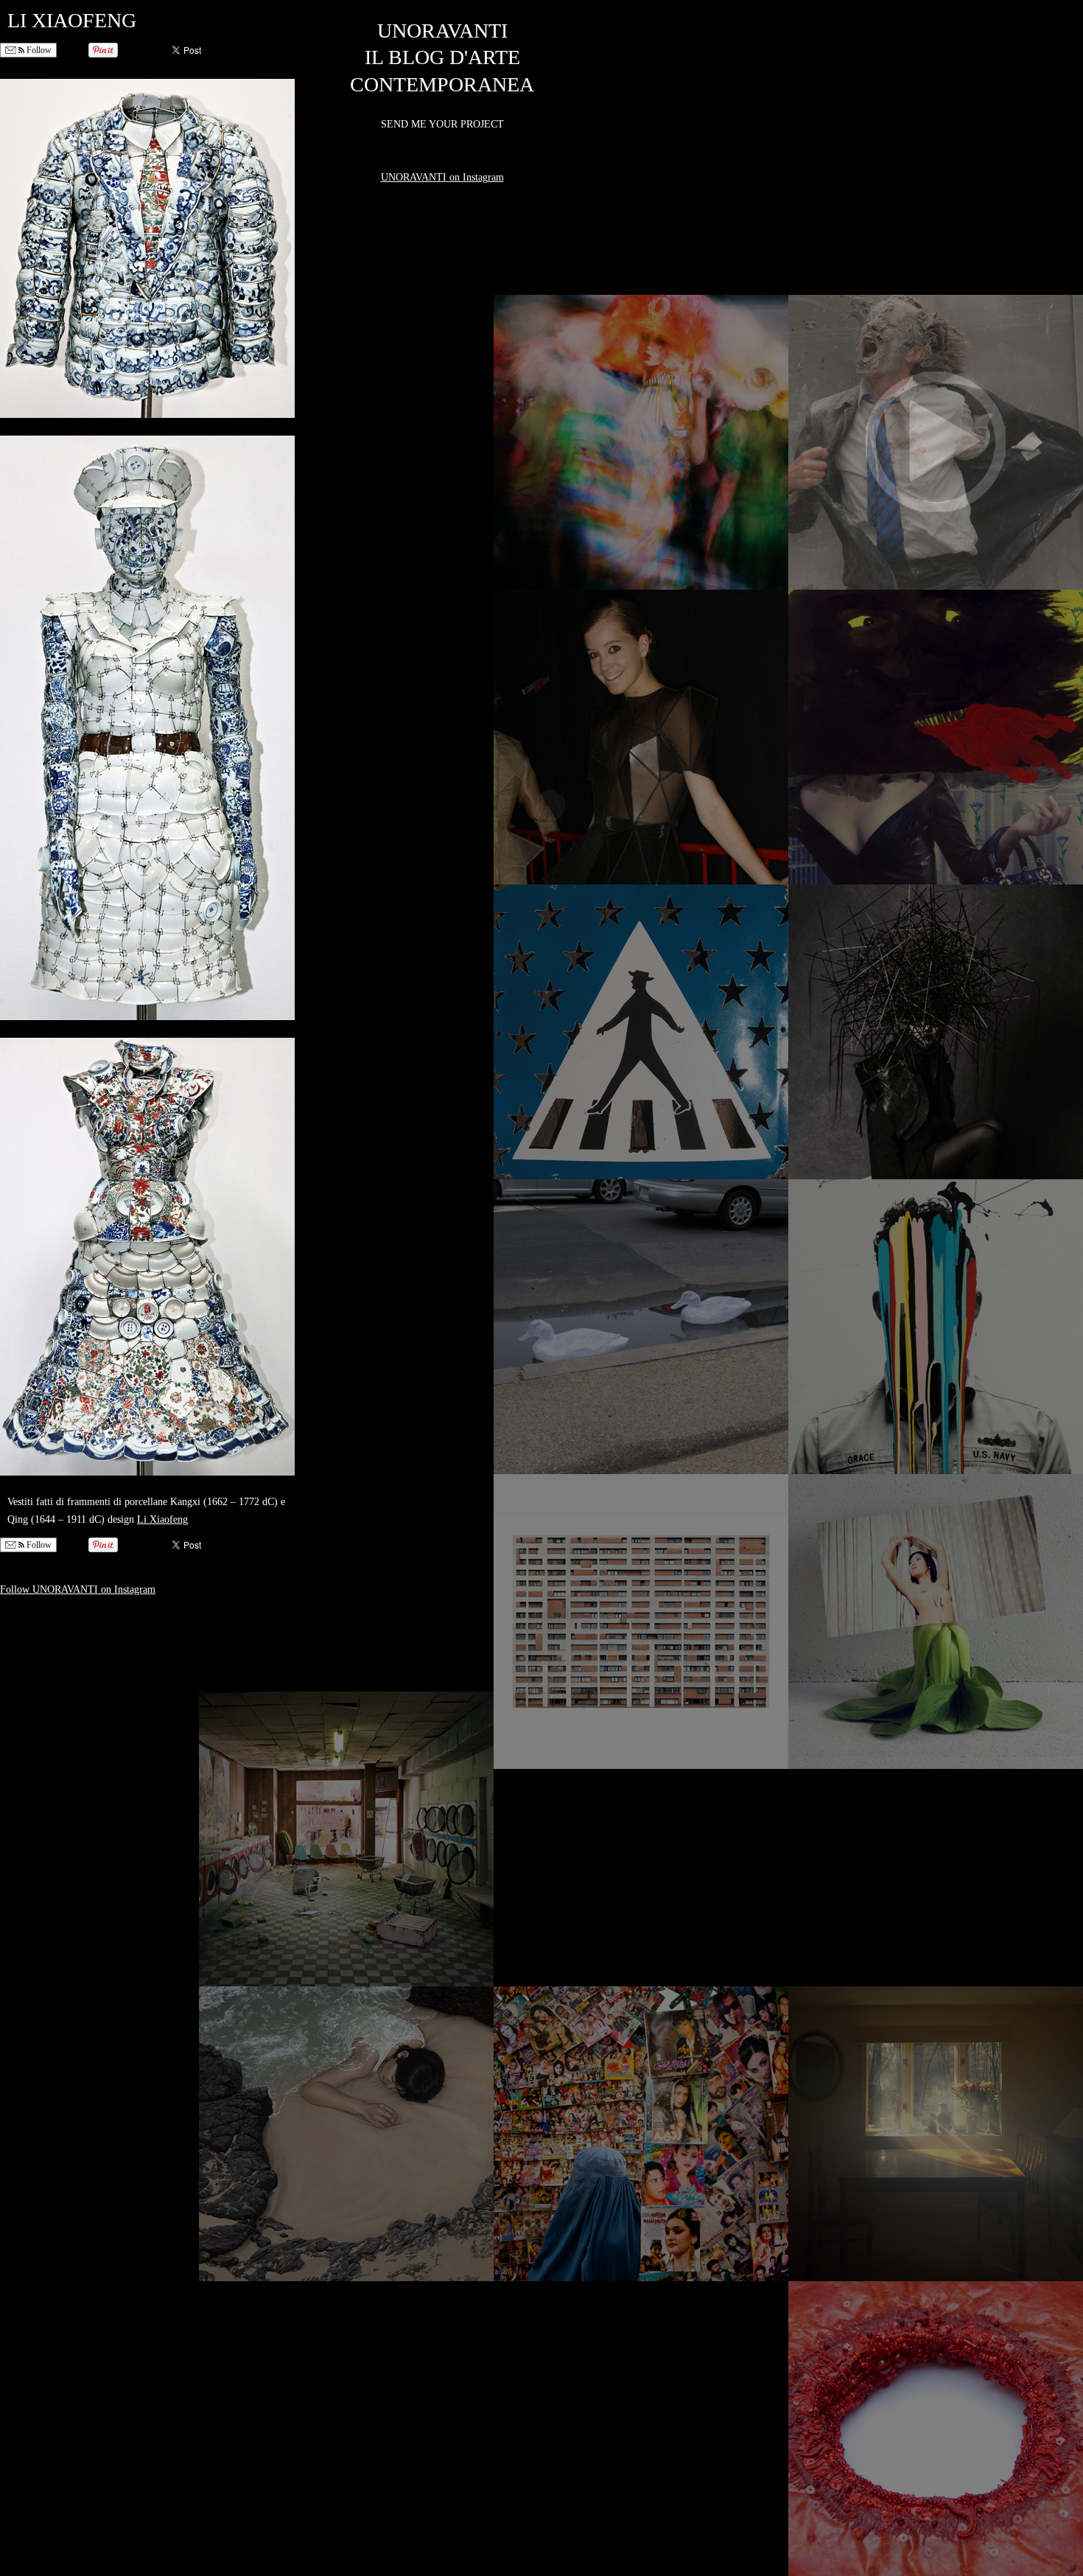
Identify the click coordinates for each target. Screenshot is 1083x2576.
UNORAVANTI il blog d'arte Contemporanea (442, 57)
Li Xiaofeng (162, 1519)
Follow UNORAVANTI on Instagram (78, 1589)
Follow (38, 50)
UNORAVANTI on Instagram (442, 177)
